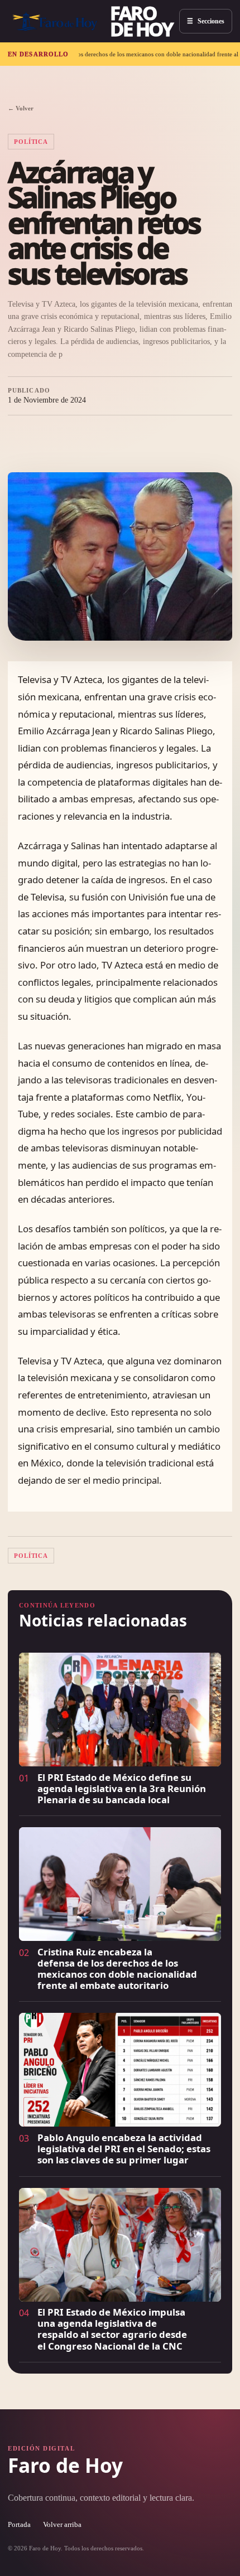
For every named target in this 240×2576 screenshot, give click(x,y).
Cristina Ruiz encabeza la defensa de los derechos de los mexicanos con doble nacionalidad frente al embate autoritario (117, 1969)
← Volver (21, 108)
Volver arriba (62, 2525)
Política (31, 142)
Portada (19, 2525)
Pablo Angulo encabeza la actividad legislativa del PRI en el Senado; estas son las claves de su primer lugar (124, 2149)
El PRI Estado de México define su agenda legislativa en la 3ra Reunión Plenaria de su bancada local (122, 1788)
